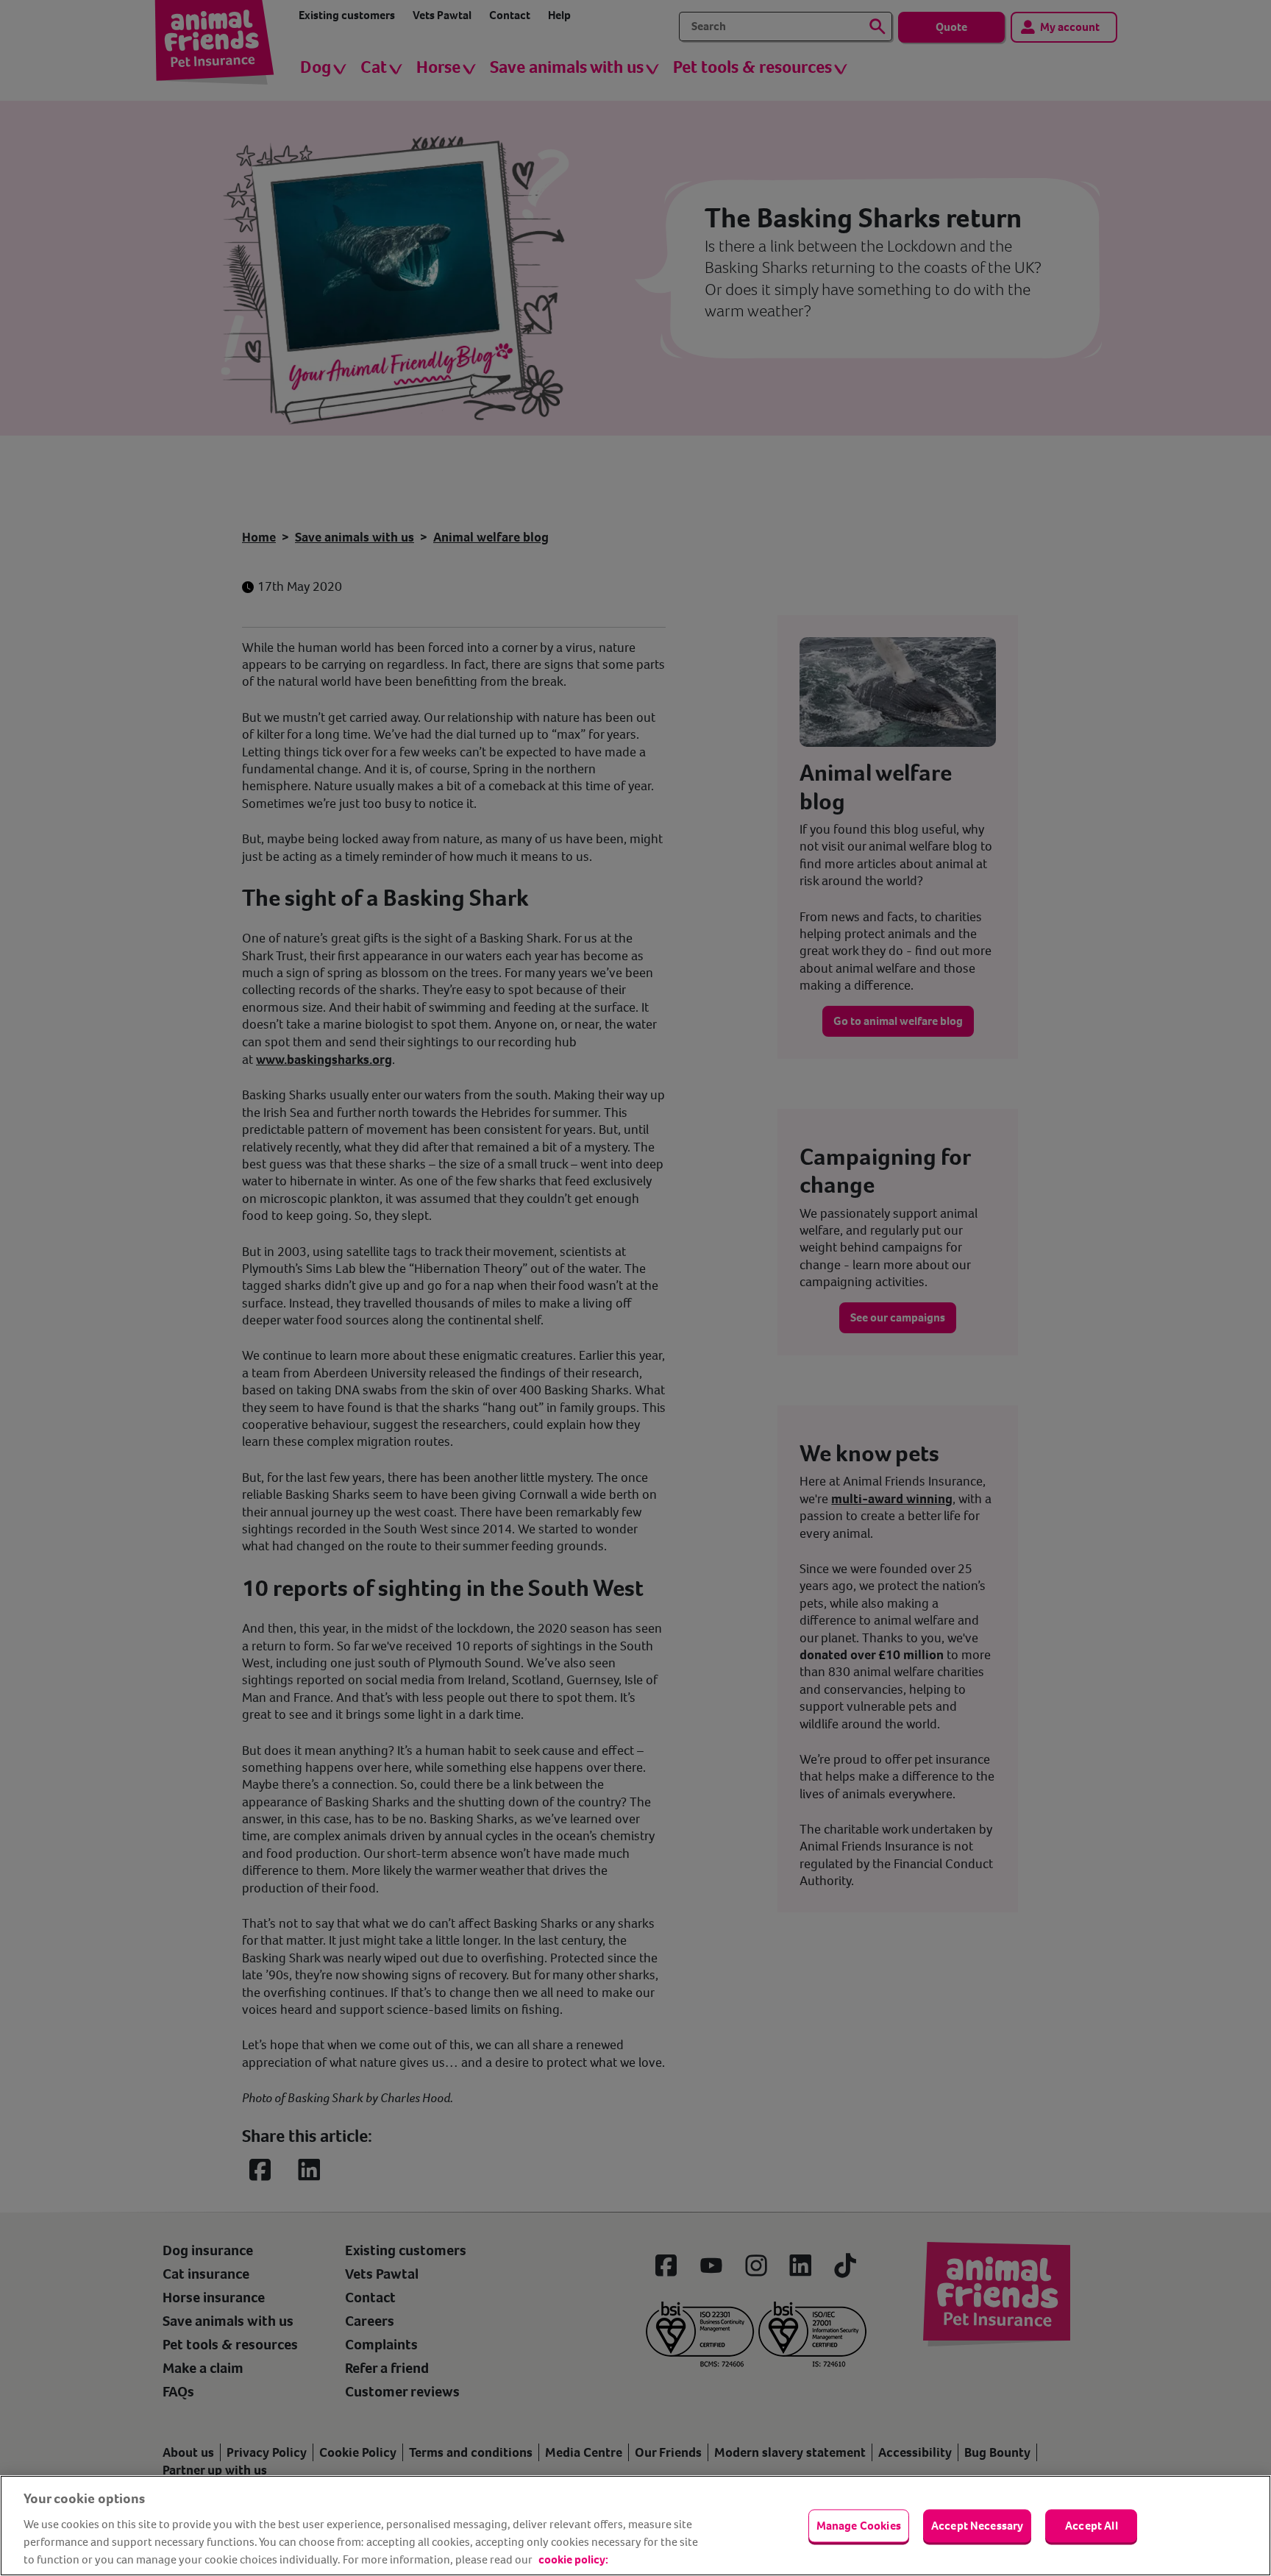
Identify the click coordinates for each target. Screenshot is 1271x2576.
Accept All (1092, 2526)
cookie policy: (573, 2559)
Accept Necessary (978, 2526)
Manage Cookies (859, 2526)
